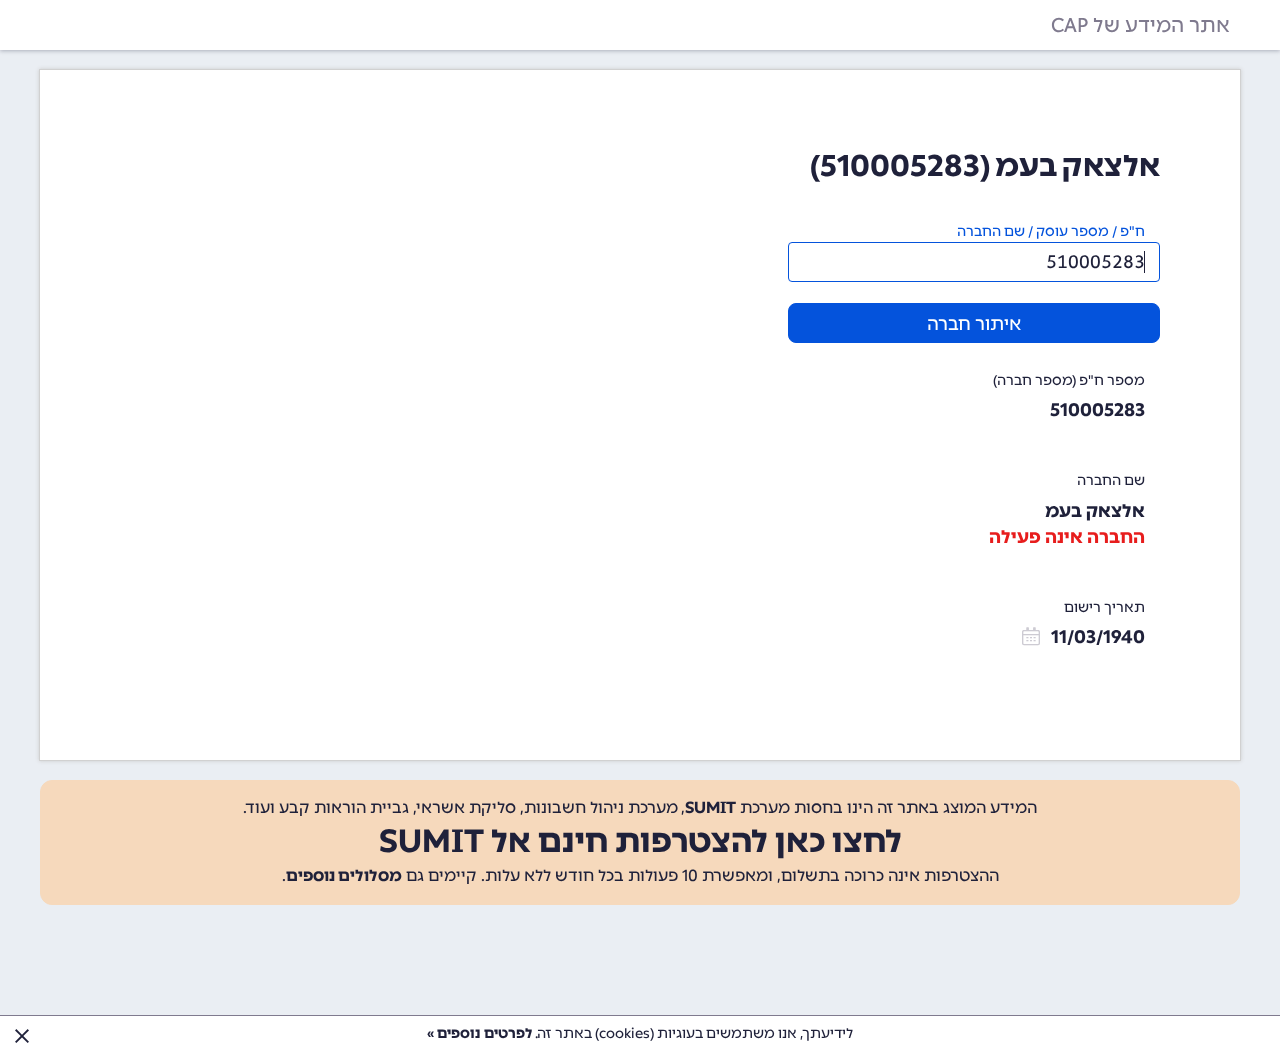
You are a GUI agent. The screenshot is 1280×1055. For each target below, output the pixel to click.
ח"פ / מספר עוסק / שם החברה (1051, 231)
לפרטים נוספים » (479, 1033)
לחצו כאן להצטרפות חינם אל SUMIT (640, 841)
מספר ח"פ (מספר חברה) (1069, 380)
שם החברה (1111, 480)
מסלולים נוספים (344, 875)
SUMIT (710, 807)
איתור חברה (974, 324)
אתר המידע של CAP (1140, 25)
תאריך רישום (1104, 607)
